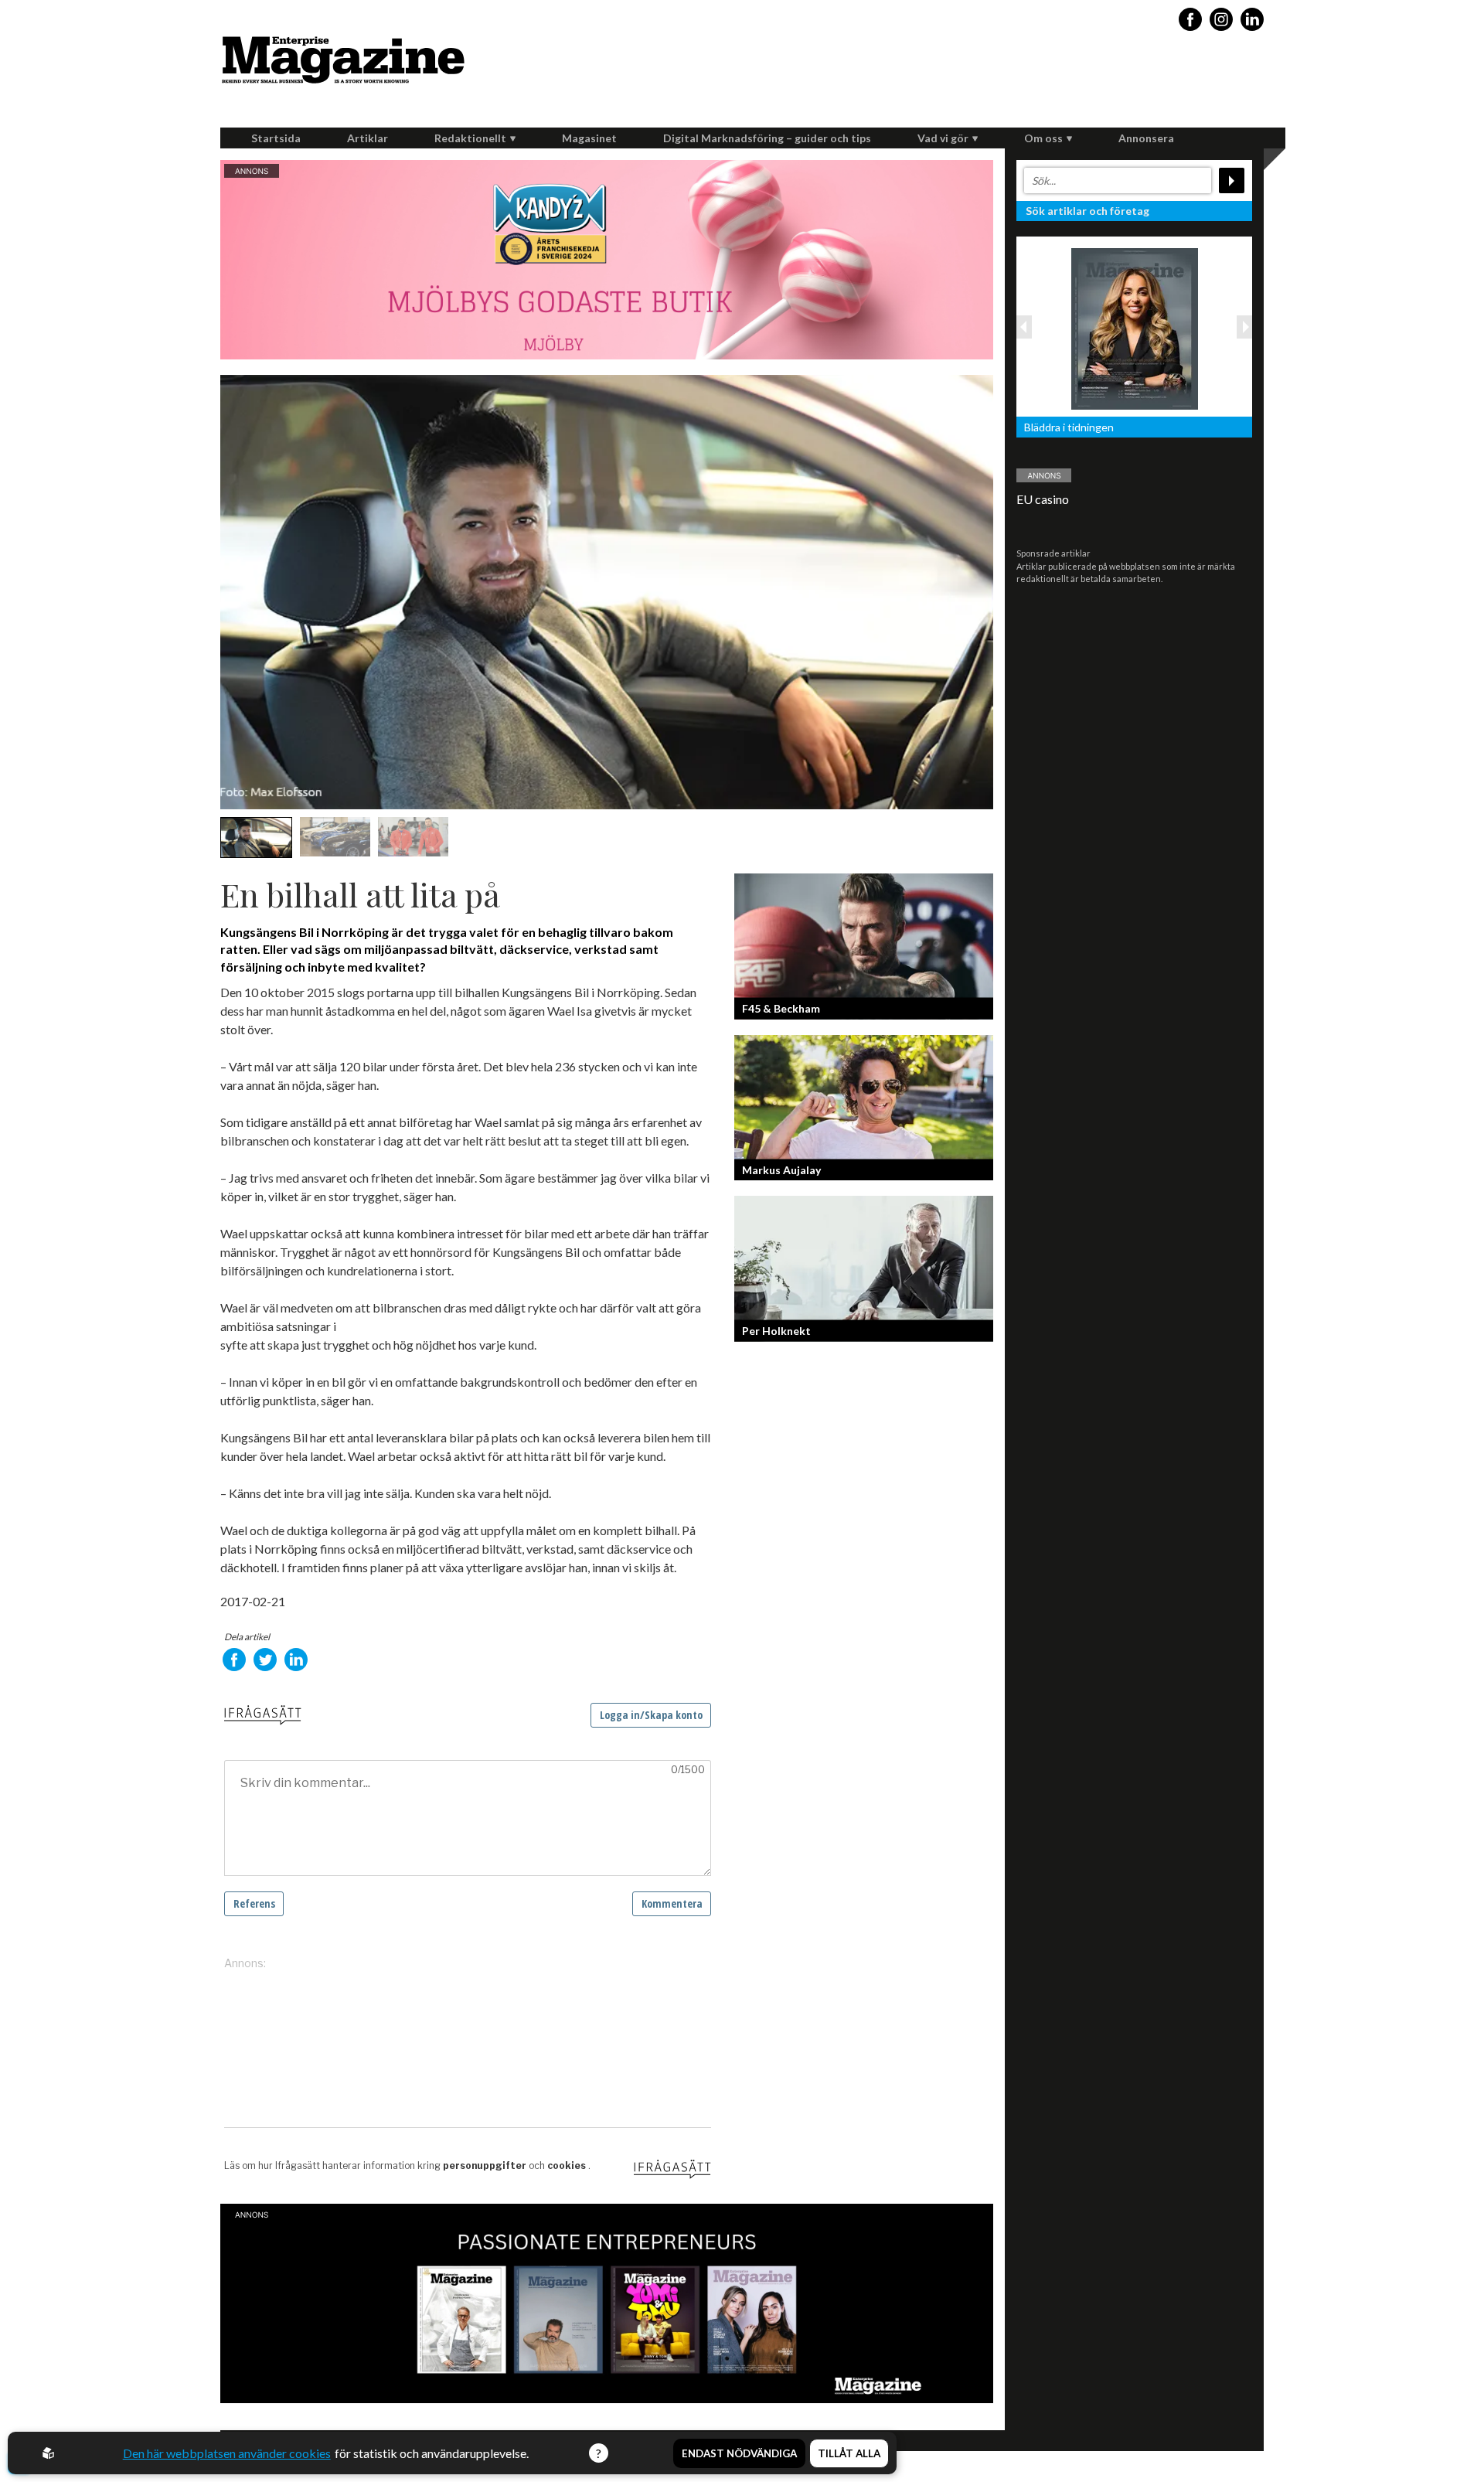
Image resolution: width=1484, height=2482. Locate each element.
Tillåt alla (849, 2453)
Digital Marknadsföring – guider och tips (767, 138)
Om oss (1043, 138)
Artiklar (368, 138)
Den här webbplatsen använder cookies (227, 2453)
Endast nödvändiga (739, 2453)
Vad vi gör (943, 138)
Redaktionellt (470, 138)
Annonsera (1146, 138)
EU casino (1043, 499)
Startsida (276, 138)
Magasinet (589, 138)
